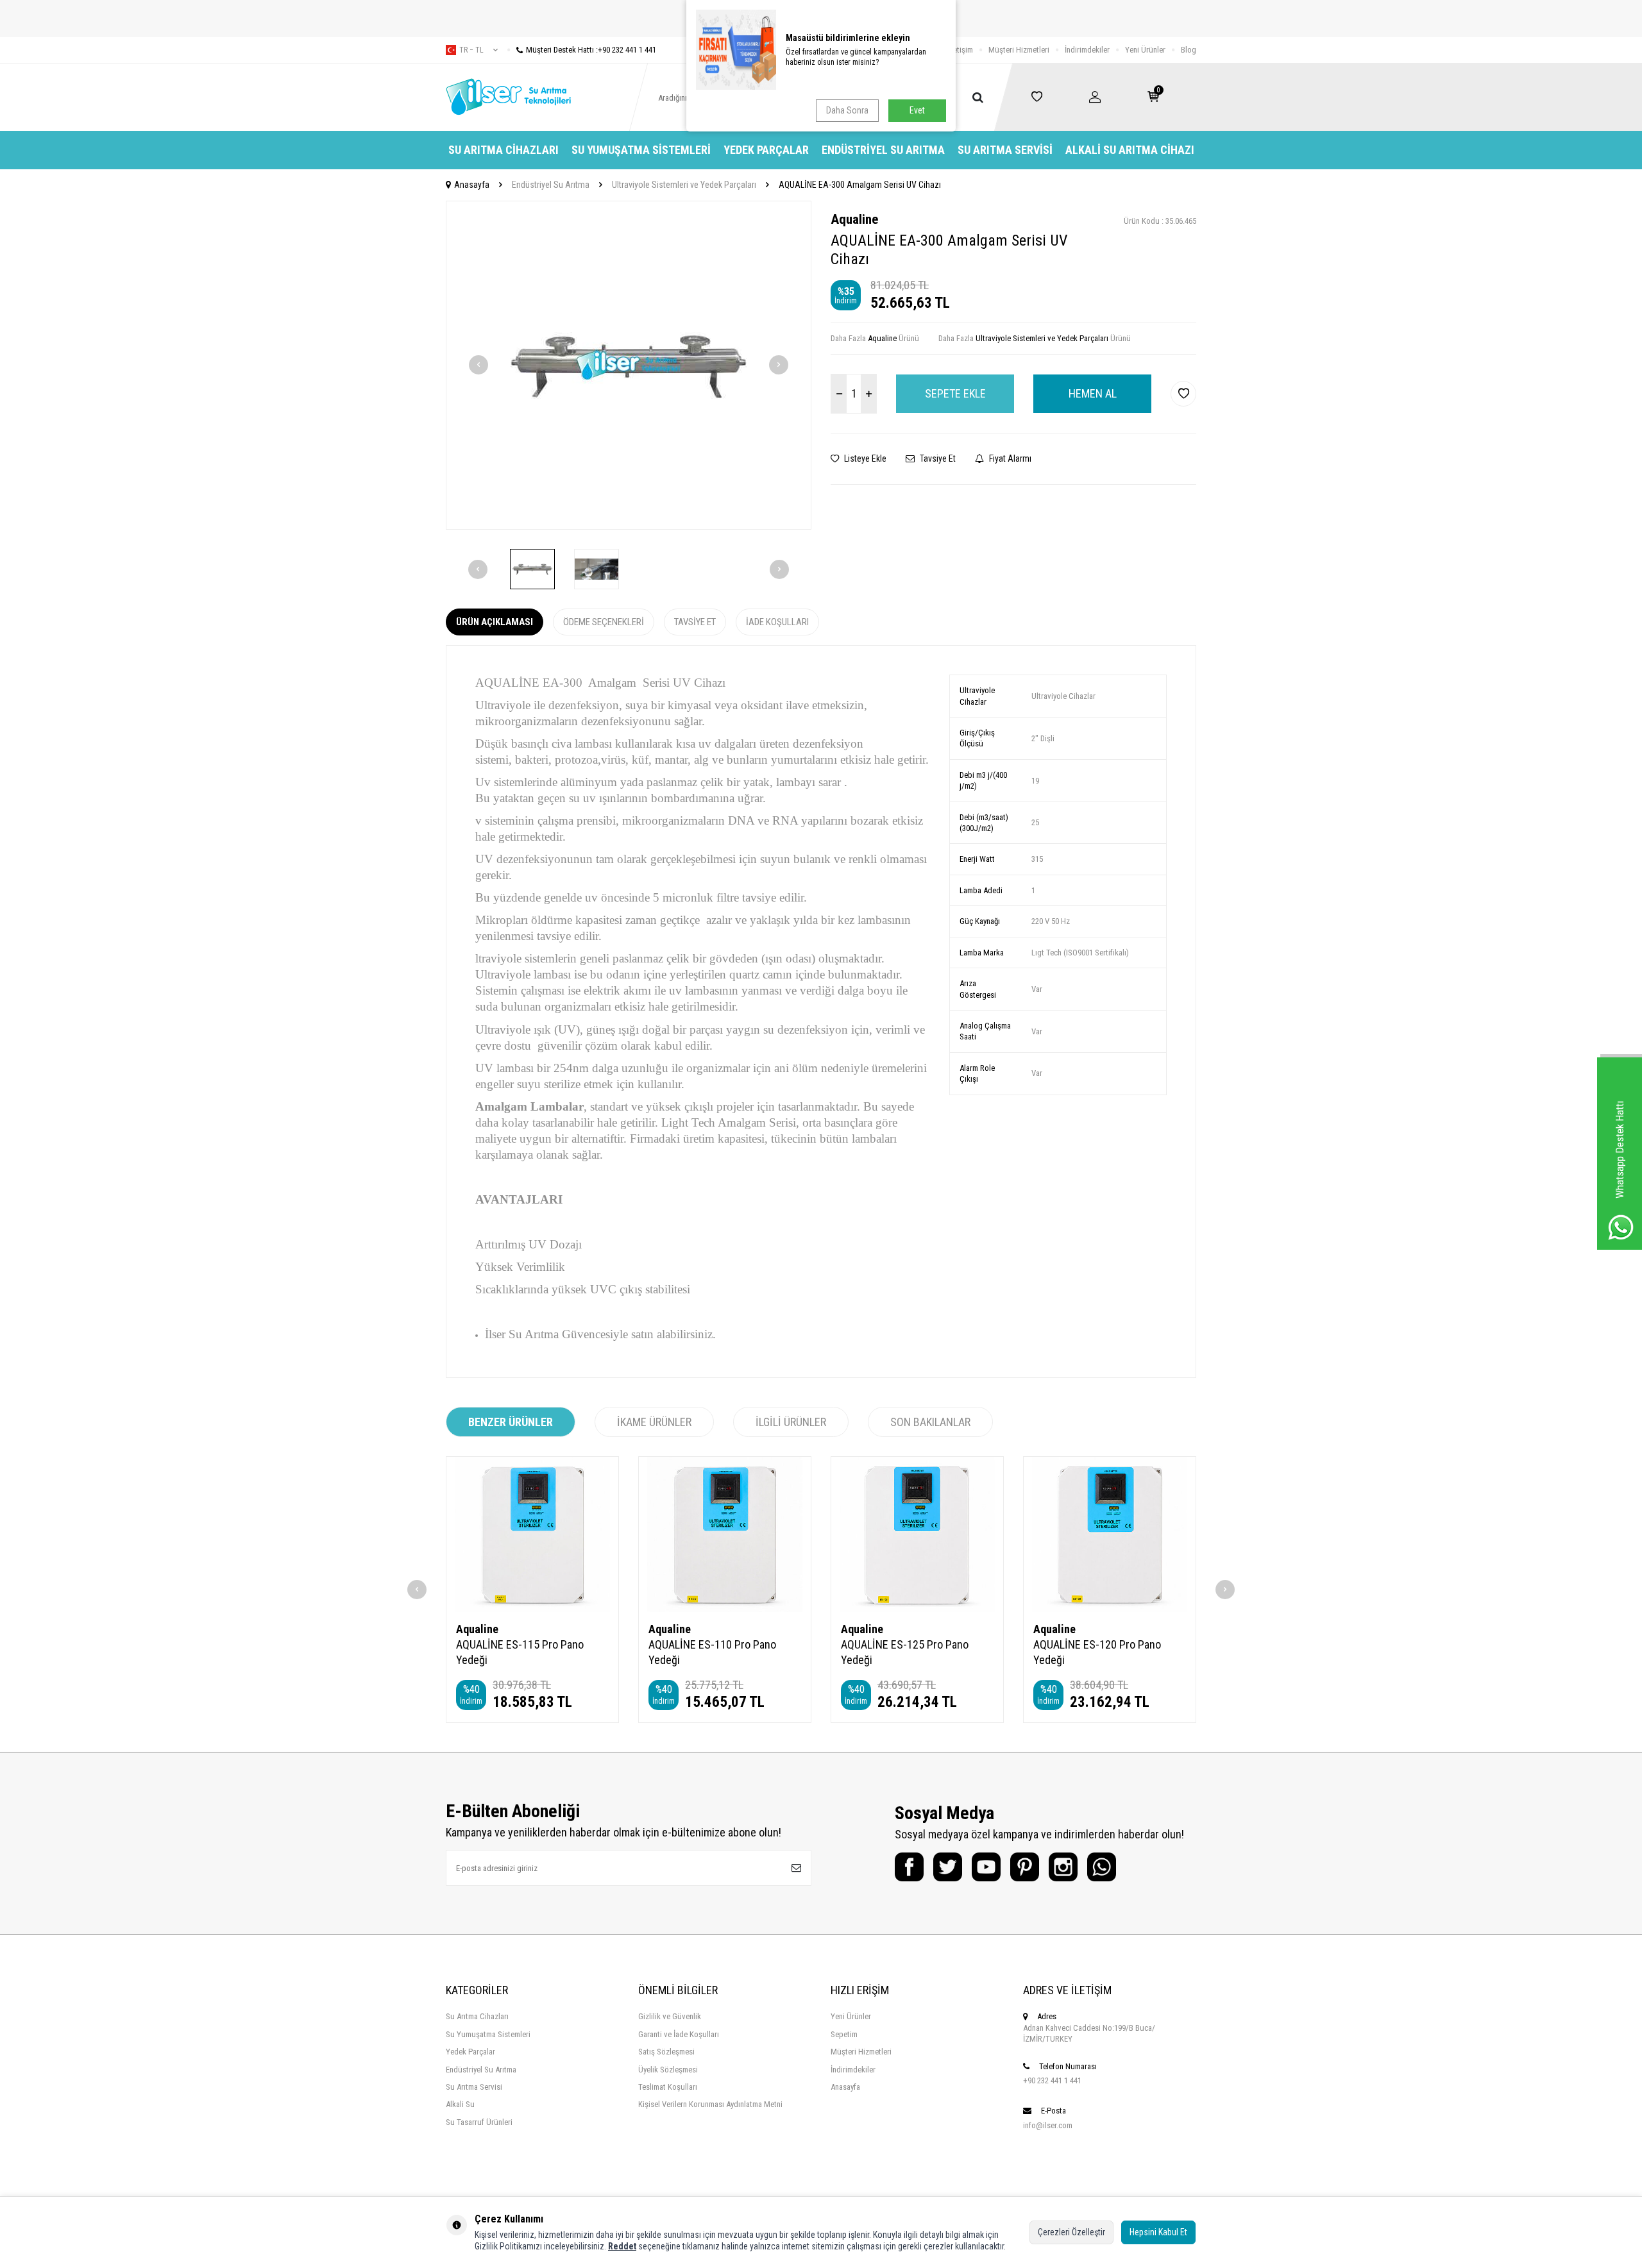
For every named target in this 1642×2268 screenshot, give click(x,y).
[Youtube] (986, 1867)
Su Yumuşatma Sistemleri (641, 150)
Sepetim (844, 2034)
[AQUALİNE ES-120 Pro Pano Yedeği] (1110, 1534)
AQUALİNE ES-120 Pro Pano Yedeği (1097, 1652)
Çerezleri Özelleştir (1071, 2232)
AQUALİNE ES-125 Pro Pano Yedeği (905, 1652)
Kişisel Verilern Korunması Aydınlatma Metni (710, 2104)
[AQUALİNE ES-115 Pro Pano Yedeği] (532, 1534)
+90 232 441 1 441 (1052, 2080)
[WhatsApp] (1102, 1867)
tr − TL (471, 50)
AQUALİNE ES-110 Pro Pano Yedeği (712, 1652)
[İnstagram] (1063, 1867)
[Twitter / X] (948, 1867)
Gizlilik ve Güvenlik (670, 2016)
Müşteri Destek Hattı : (591, 50)
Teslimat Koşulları (668, 2087)
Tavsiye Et (937, 458)
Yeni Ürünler (1145, 50)
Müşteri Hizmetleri (1019, 50)
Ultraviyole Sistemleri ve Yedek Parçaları (684, 185)
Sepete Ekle (955, 393)
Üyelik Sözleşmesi (668, 2070)
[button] (478, 365)
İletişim (961, 50)
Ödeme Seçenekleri (604, 622)
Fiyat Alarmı (1009, 458)
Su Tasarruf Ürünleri (479, 2122)
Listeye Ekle (864, 458)
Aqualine (854, 219)
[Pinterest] (1025, 1867)
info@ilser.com (1048, 2125)
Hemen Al (1093, 393)
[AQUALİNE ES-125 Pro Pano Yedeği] (917, 1534)
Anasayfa (472, 185)
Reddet (622, 2246)
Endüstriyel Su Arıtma (883, 150)
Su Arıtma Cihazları (504, 150)
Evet (917, 110)
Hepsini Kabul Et (1158, 2232)
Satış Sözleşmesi (666, 2052)
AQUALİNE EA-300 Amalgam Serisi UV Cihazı (860, 185)
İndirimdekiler (1087, 50)
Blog (1189, 50)
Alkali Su (460, 2104)
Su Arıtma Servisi (1005, 150)
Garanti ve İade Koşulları (679, 2034)
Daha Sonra (847, 110)
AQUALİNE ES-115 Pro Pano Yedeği (520, 1652)
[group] (629, 365)
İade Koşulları (777, 622)
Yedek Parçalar (766, 150)
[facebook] (909, 1867)
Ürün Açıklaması (495, 622)
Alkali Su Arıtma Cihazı (1130, 150)
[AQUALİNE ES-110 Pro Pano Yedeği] (725, 1534)
